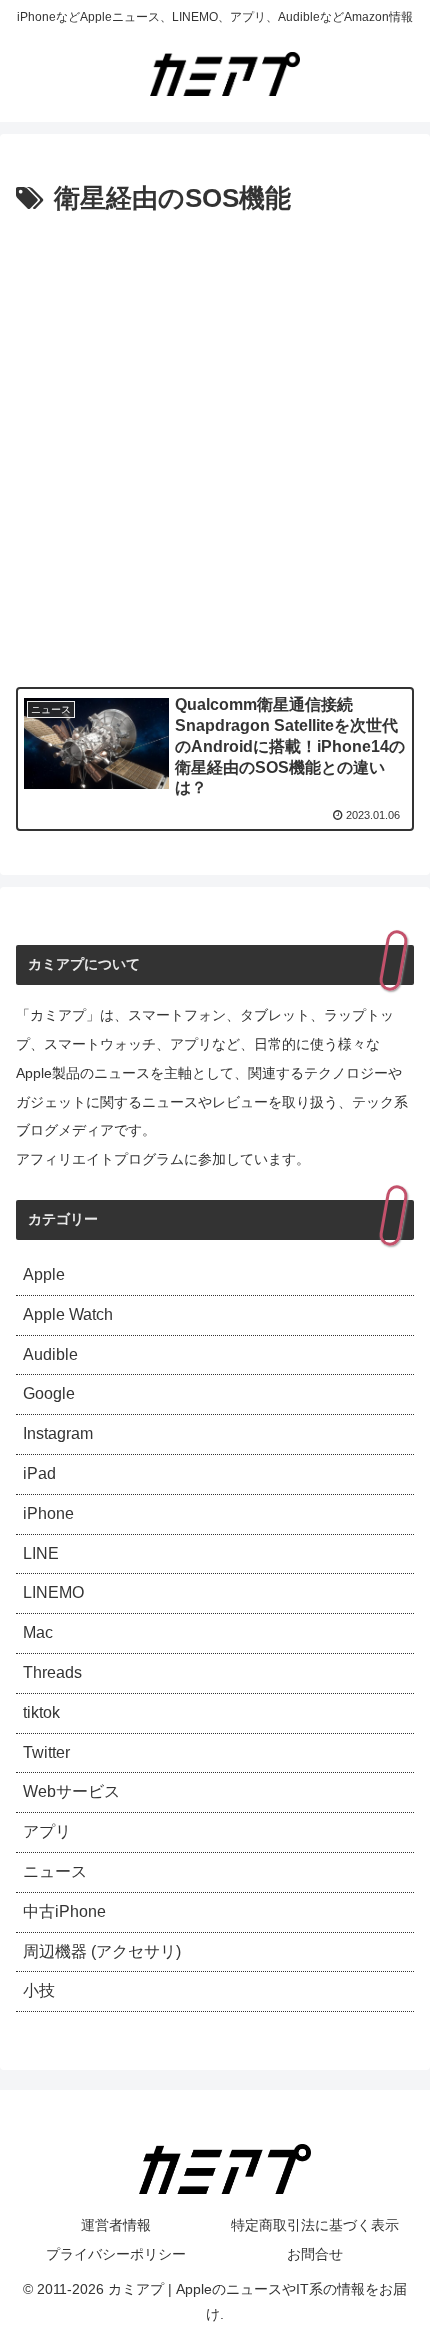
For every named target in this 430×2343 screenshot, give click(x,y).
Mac (38, 1632)
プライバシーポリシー (116, 2254)
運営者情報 (116, 2225)
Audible (50, 1354)
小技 (39, 1990)
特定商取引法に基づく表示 (315, 2225)
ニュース (55, 1871)
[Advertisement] (215, 447)
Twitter (46, 1752)
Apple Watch (68, 1314)
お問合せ (315, 2254)
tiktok (41, 1712)
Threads (52, 1672)
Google (49, 1393)
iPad (39, 1473)
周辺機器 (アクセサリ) (102, 1951)
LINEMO (53, 1592)
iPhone (48, 1513)
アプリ (47, 1831)
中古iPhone (64, 1911)
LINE (41, 1553)
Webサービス (71, 1791)
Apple (44, 1274)
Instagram (58, 1433)
